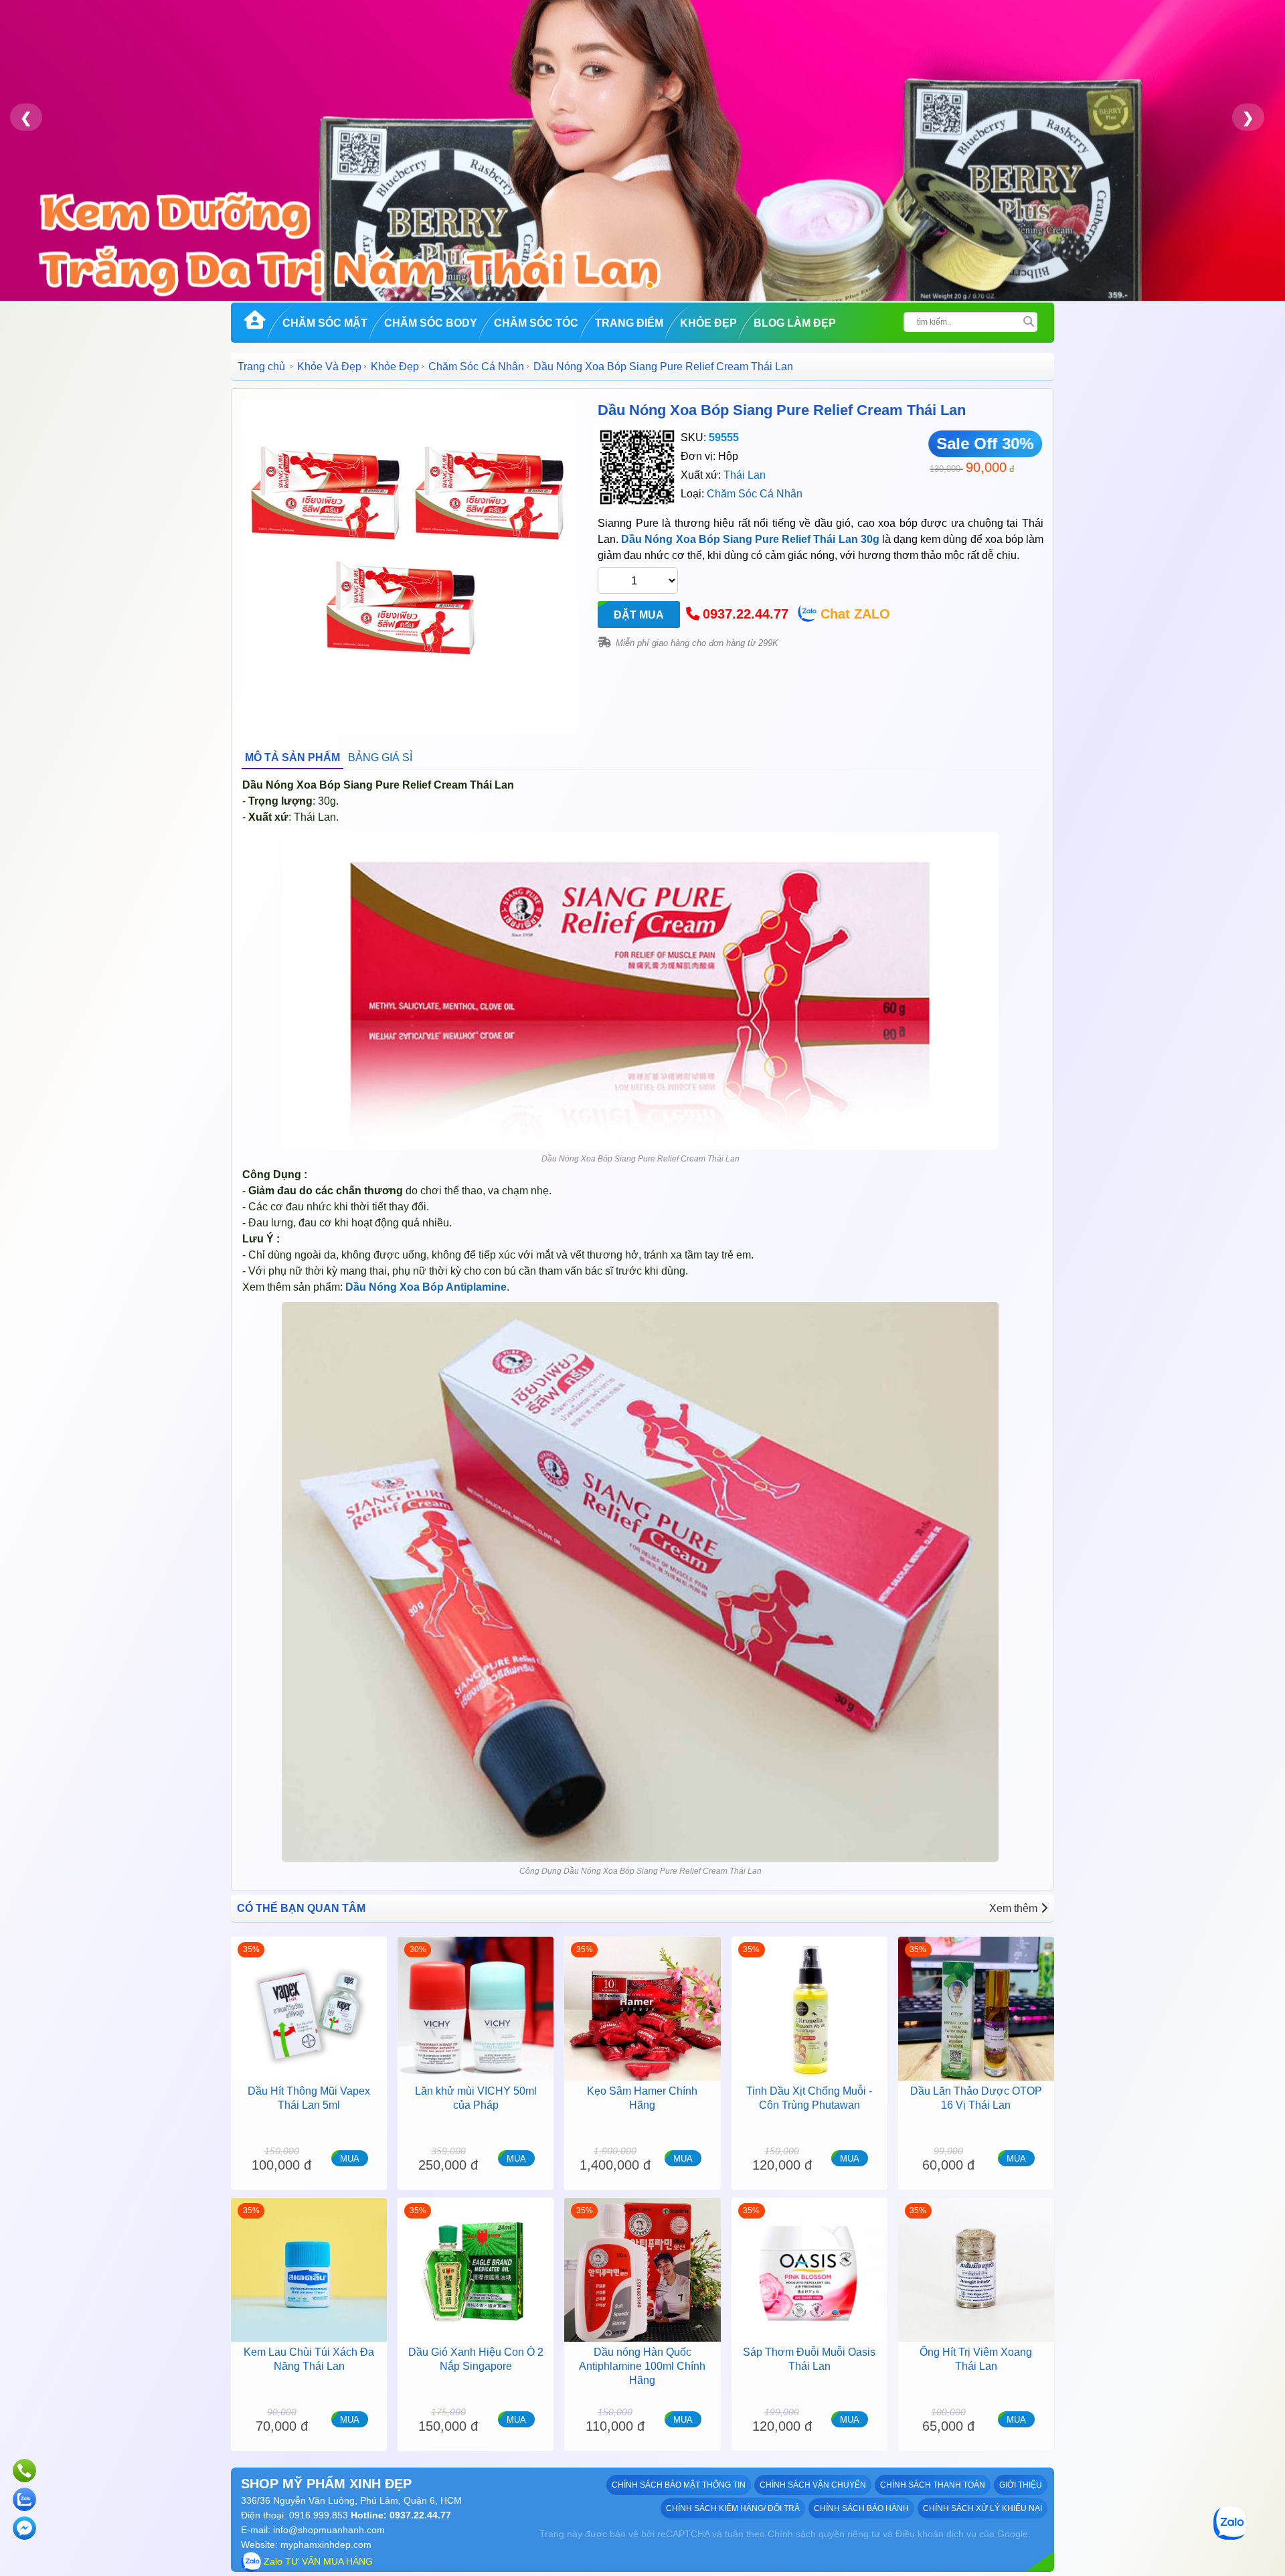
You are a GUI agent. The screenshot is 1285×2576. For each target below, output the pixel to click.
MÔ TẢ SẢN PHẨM (292, 757)
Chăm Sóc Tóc (536, 323)
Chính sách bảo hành (861, 2508)
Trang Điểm (629, 323)
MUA (350, 2159)
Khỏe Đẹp (708, 323)
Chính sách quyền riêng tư (824, 2534)
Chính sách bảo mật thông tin (679, 2485)
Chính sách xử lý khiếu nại (982, 2508)
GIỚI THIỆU (1021, 2485)
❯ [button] (1248, 117)
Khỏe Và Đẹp (329, 367)
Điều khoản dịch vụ (936, 2534)
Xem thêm (1013, 1908)
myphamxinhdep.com (326, 2545)
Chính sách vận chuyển (813, 2485)
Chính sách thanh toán (933, 2485)
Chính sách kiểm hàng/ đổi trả (733, 2508)
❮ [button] (26, 117)
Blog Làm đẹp (795, 323)
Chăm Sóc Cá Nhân (476, 367)
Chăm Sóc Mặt (325, 323)
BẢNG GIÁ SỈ (380, 757)
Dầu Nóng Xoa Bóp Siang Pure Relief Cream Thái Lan (782, 410)
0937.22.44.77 (746, 614)
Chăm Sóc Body (431, 323)
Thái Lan (745, 475)
